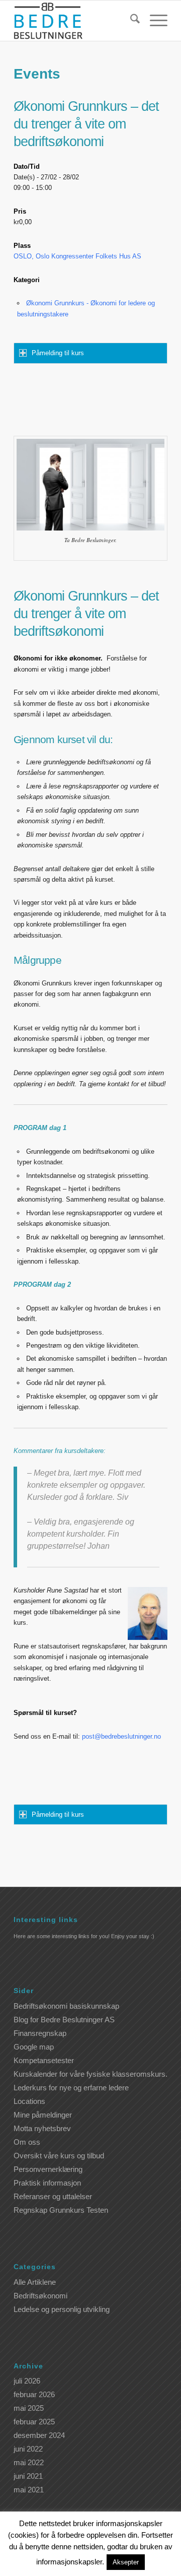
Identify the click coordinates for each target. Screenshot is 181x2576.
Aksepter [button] (126, 2562)
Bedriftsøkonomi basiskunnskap (66, 2006)
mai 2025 (29, 2408)
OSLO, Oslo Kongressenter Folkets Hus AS (77, 256)
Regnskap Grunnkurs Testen (61, 2210)
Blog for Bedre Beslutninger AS (64, 2020)
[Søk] (130, 21)
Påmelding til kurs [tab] (58, 353)
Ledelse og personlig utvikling (62, 2309)
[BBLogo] (75, 21)
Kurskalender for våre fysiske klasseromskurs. (90, 2074)
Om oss (27, 2142)
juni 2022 (28, 2449)
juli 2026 (27, 2381)
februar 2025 (34, 2422)
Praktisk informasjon (47, 2183)
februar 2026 (34, 2394)
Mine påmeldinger (43, 2115)
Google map (34, 2047)
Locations (29, 2101)
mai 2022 (29, 2462)
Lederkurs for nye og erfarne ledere (71, 2088)
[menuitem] (130, 21)
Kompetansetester (44, 2060)
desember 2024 (39, 2435)
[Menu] (154, 21)
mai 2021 (29, 2490)
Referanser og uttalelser (53, 2196)
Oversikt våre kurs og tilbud (59, 2156)
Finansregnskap (40, 2033)
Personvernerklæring (48, 2169)
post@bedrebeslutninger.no (121, 1736)
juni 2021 (28, 2476)
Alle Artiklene (35, 2282)
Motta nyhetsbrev (42, 2128)
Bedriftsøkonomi (40, 2296)
